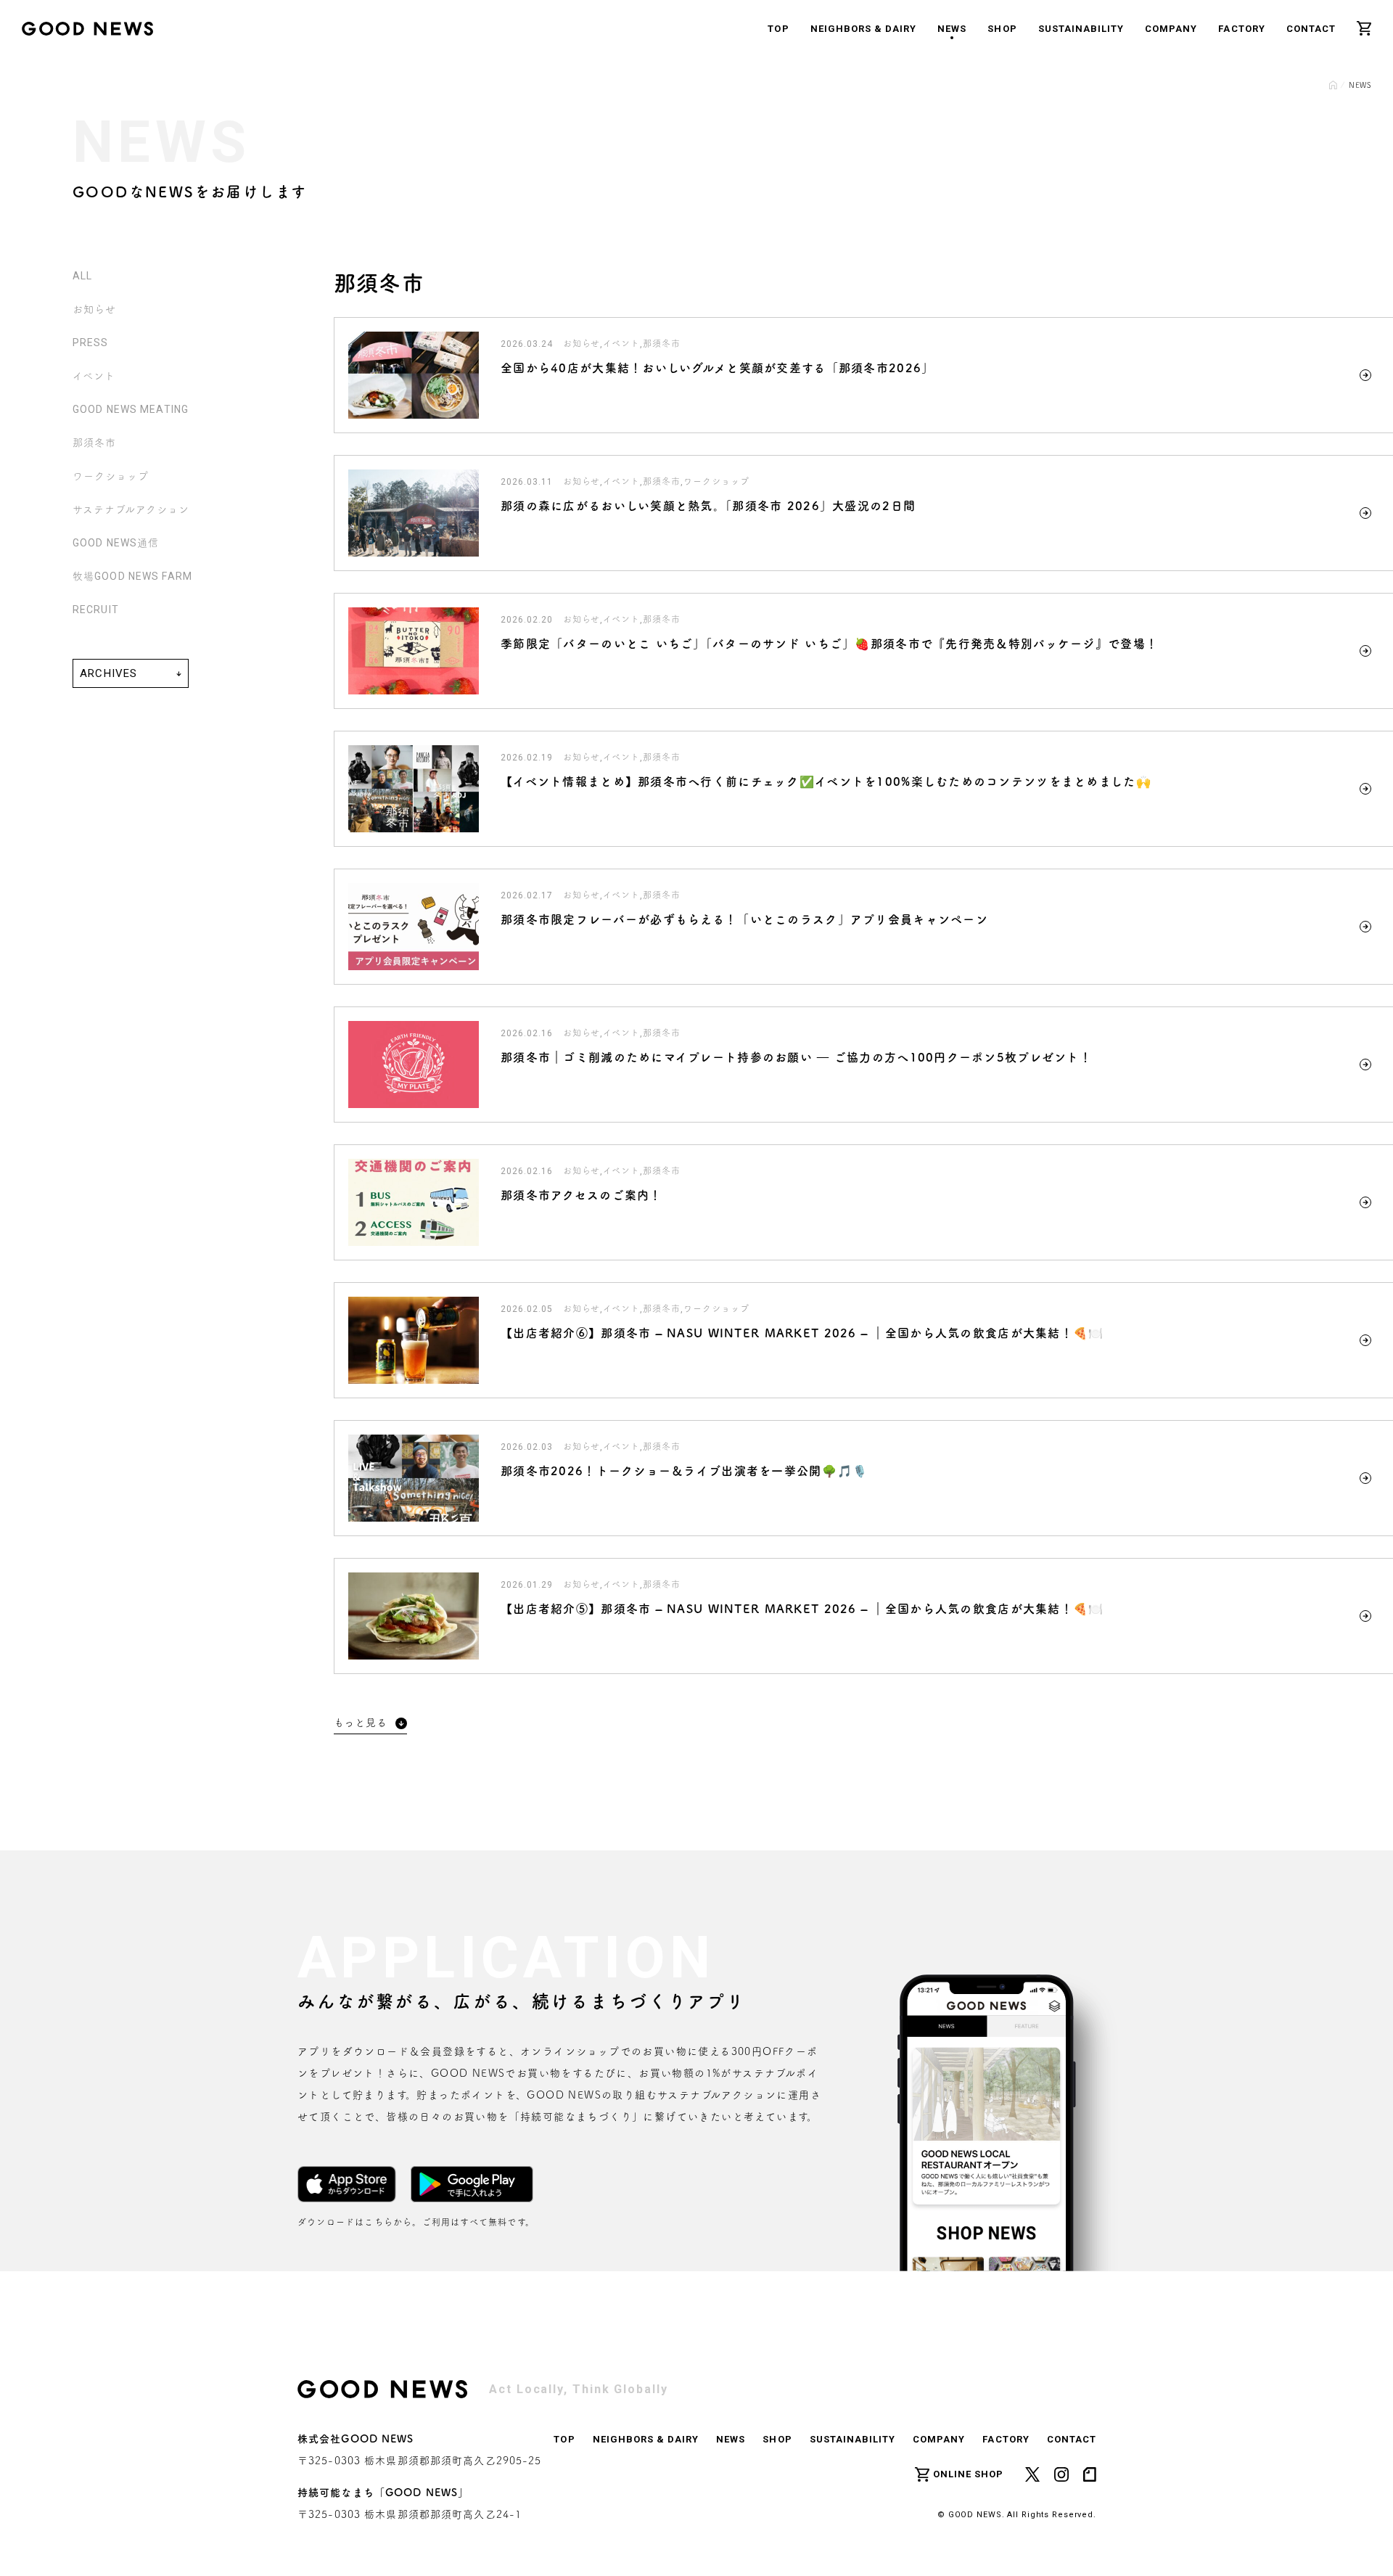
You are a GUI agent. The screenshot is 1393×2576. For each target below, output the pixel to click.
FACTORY (1241, 29)
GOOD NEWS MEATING (131, 409)
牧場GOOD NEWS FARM (132, 576)
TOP (778, 29)
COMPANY (1171, 29)
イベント (94, 376)
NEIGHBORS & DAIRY (864, 29)
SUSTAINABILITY (1081, 29)
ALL (82, 276)
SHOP (1002, 29)
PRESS (91, 342)
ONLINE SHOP (968, 2474)
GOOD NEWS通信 (116, 543)
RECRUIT (96, 610)
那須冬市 (94, 443)
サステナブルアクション (131, 509)
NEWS (952, 29)
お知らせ (94, 309)
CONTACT (1311, 29)
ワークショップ (111, 476)
